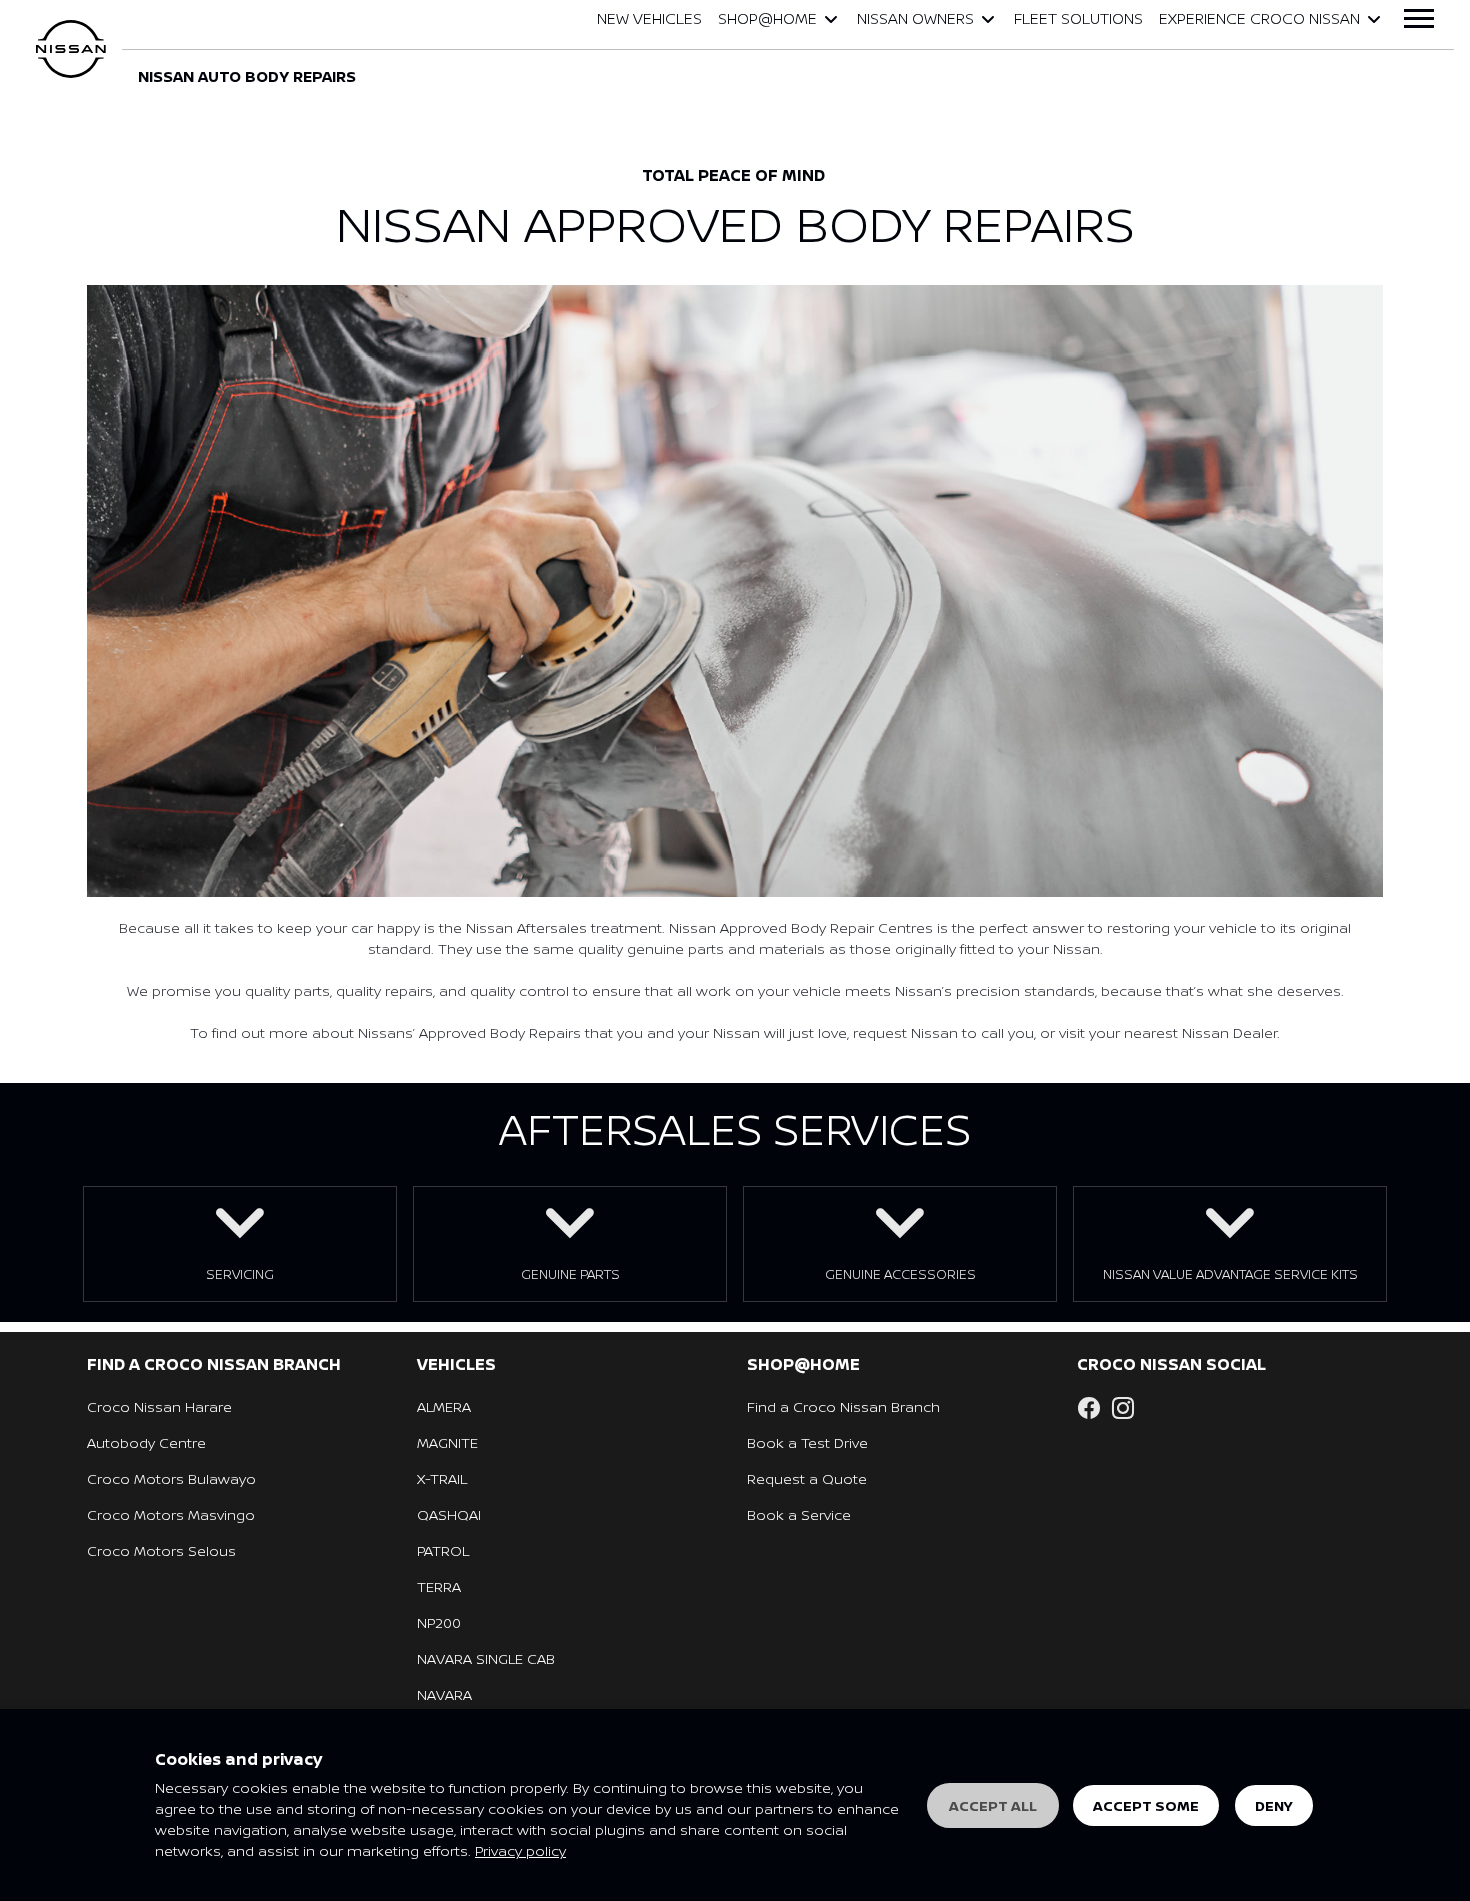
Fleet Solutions (1078, 18)
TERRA (439, 1586)
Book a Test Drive (807, 1442)
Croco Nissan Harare (159, 1406)
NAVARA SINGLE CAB (486, 1658)
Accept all (993, 1805)
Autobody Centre (146, 1442)
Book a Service (799, 1514)
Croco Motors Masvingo (171, 1514)
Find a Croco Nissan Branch (843, 1406)
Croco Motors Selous (161, 1550)
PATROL (443, 1550)
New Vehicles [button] (649, 18)
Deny (1274, 1805)
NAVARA (444, 1694)
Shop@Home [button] (767, 18)
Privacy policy (520, 1850)
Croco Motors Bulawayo (171, 1478)
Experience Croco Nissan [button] (1259, 18)
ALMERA (444, 1406)
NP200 (439, 1622)
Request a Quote (807, 1478)
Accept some (1146, 1805)
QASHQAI (449, 1514)
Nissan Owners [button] (915, 18)
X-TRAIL (442, 1478)
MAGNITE (447, 1442)
